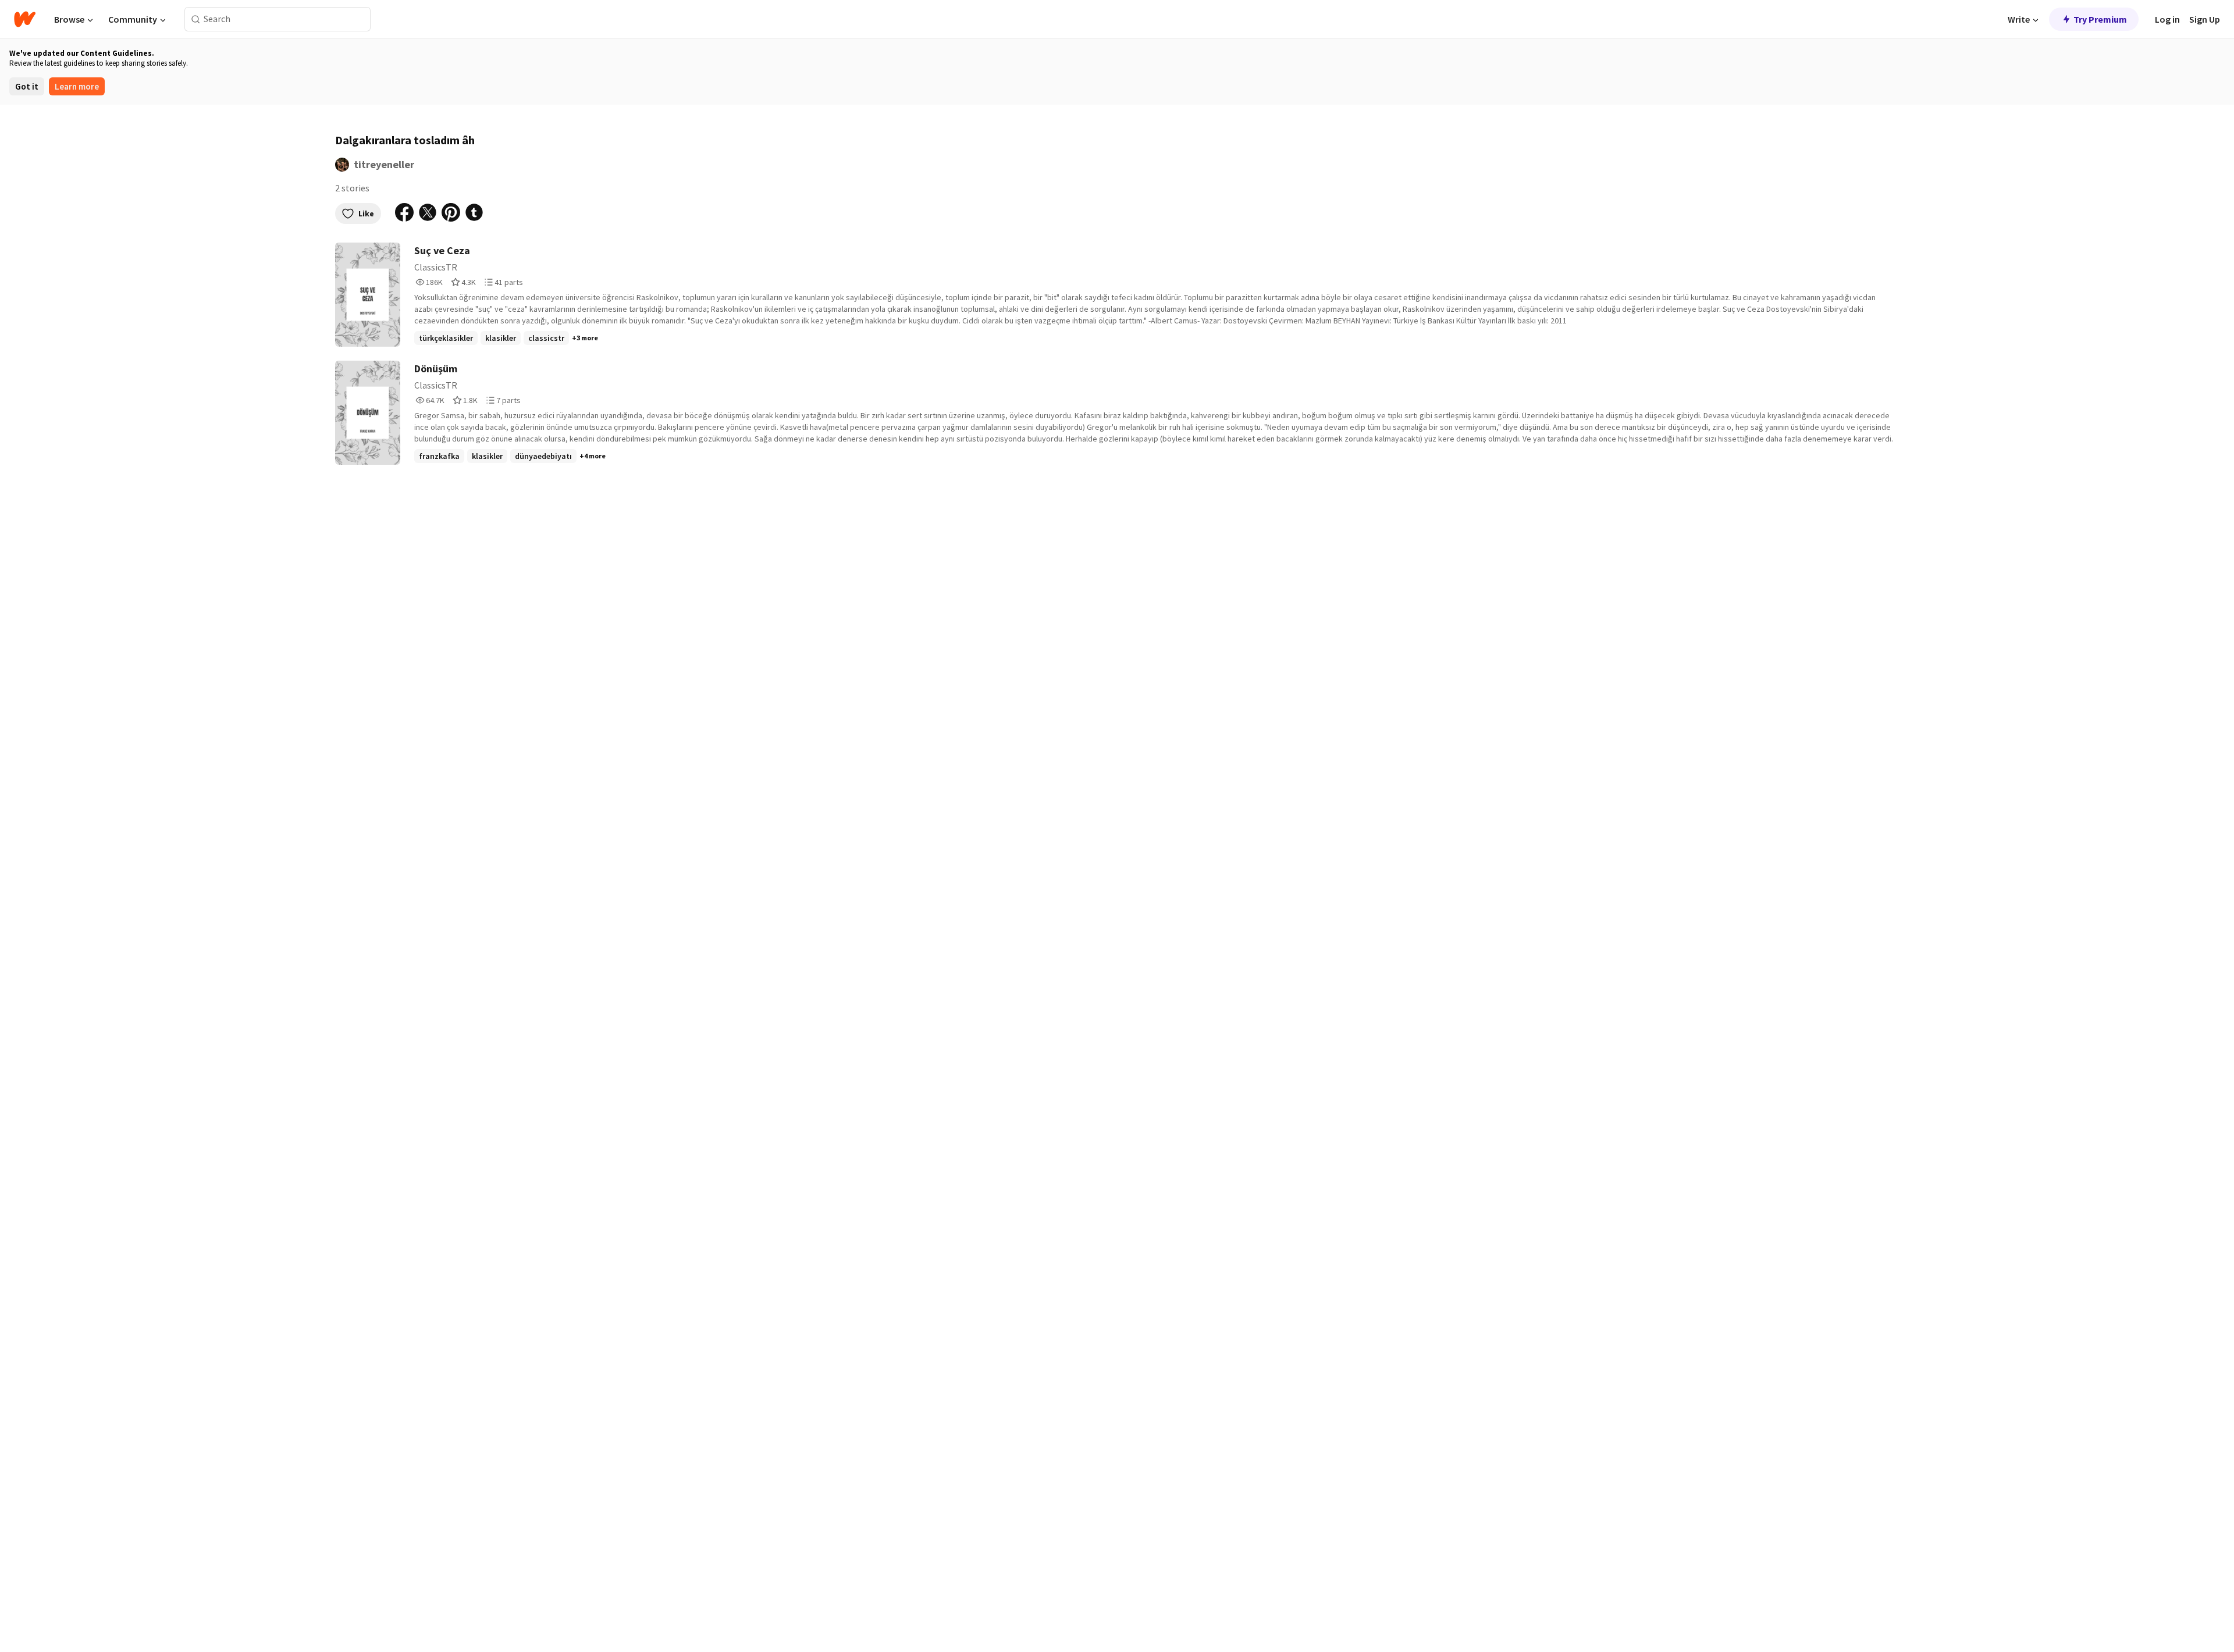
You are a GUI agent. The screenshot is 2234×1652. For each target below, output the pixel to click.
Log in (2167, 19)
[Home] (25, 19)
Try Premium (2100, 19)
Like (366, 213)
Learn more (77, 86)
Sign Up (2205, 19)
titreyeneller (384, 164)
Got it (27, 86)
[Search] (196, 19)
